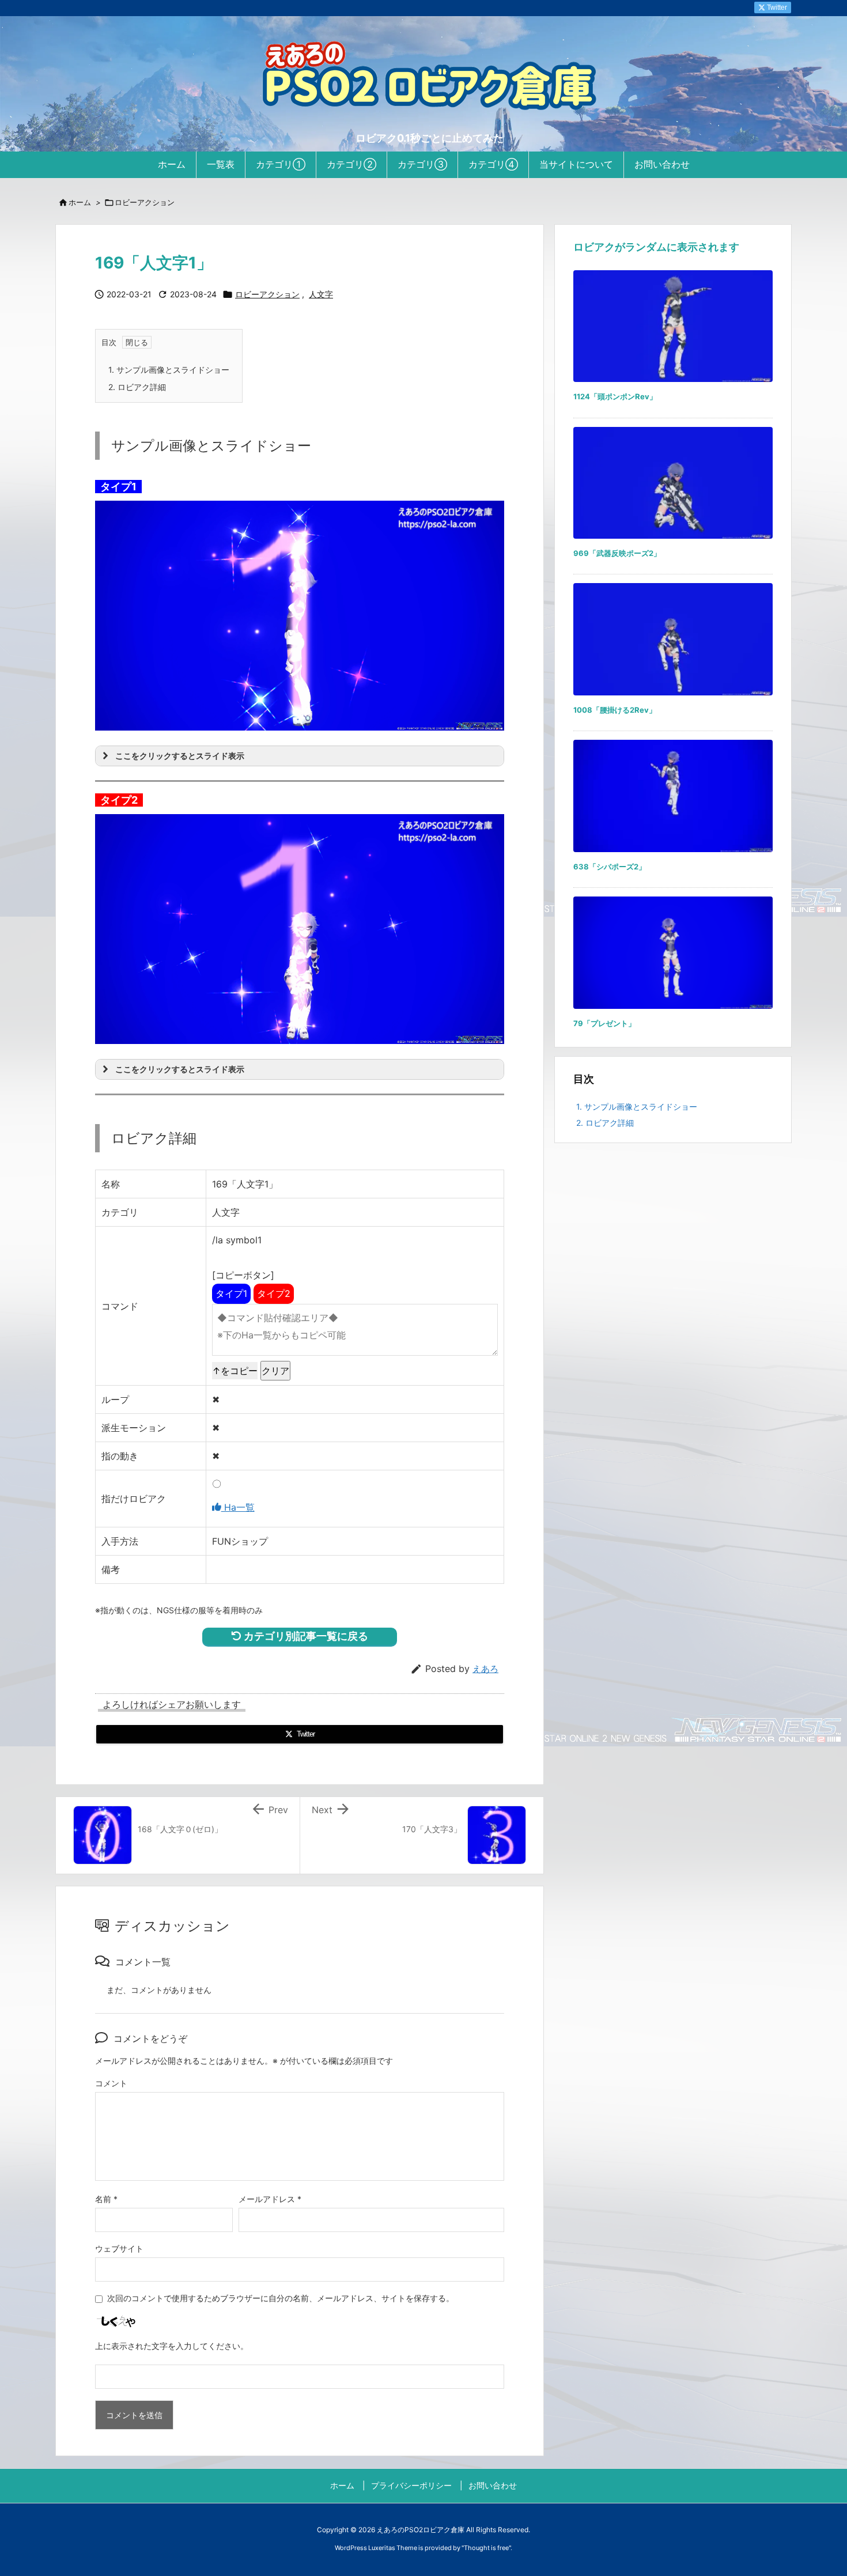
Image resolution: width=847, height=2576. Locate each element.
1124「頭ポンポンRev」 (615, 396)
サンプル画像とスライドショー (169, 370)
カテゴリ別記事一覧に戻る (305, 1636)
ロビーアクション (145, 202)
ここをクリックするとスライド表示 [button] (180, 756)
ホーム (80, 202)
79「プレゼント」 (604, 1023)
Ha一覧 (238, 1507)
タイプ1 (231, 1293)
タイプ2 (274, 1293)
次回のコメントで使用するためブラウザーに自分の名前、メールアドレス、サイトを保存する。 (281, 2298)
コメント (111, 2083)
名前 (106, 2199)
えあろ (485, 1669)
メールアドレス (270, 2199)
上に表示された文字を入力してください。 (172, 2346)
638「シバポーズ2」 (610, 867)
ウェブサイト (119, 2248)
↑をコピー (235, 1371)
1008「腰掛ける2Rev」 (615, 710)
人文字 (321, 294)
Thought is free (486, 2548)
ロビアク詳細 (137, 387)
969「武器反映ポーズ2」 (617, 553)
